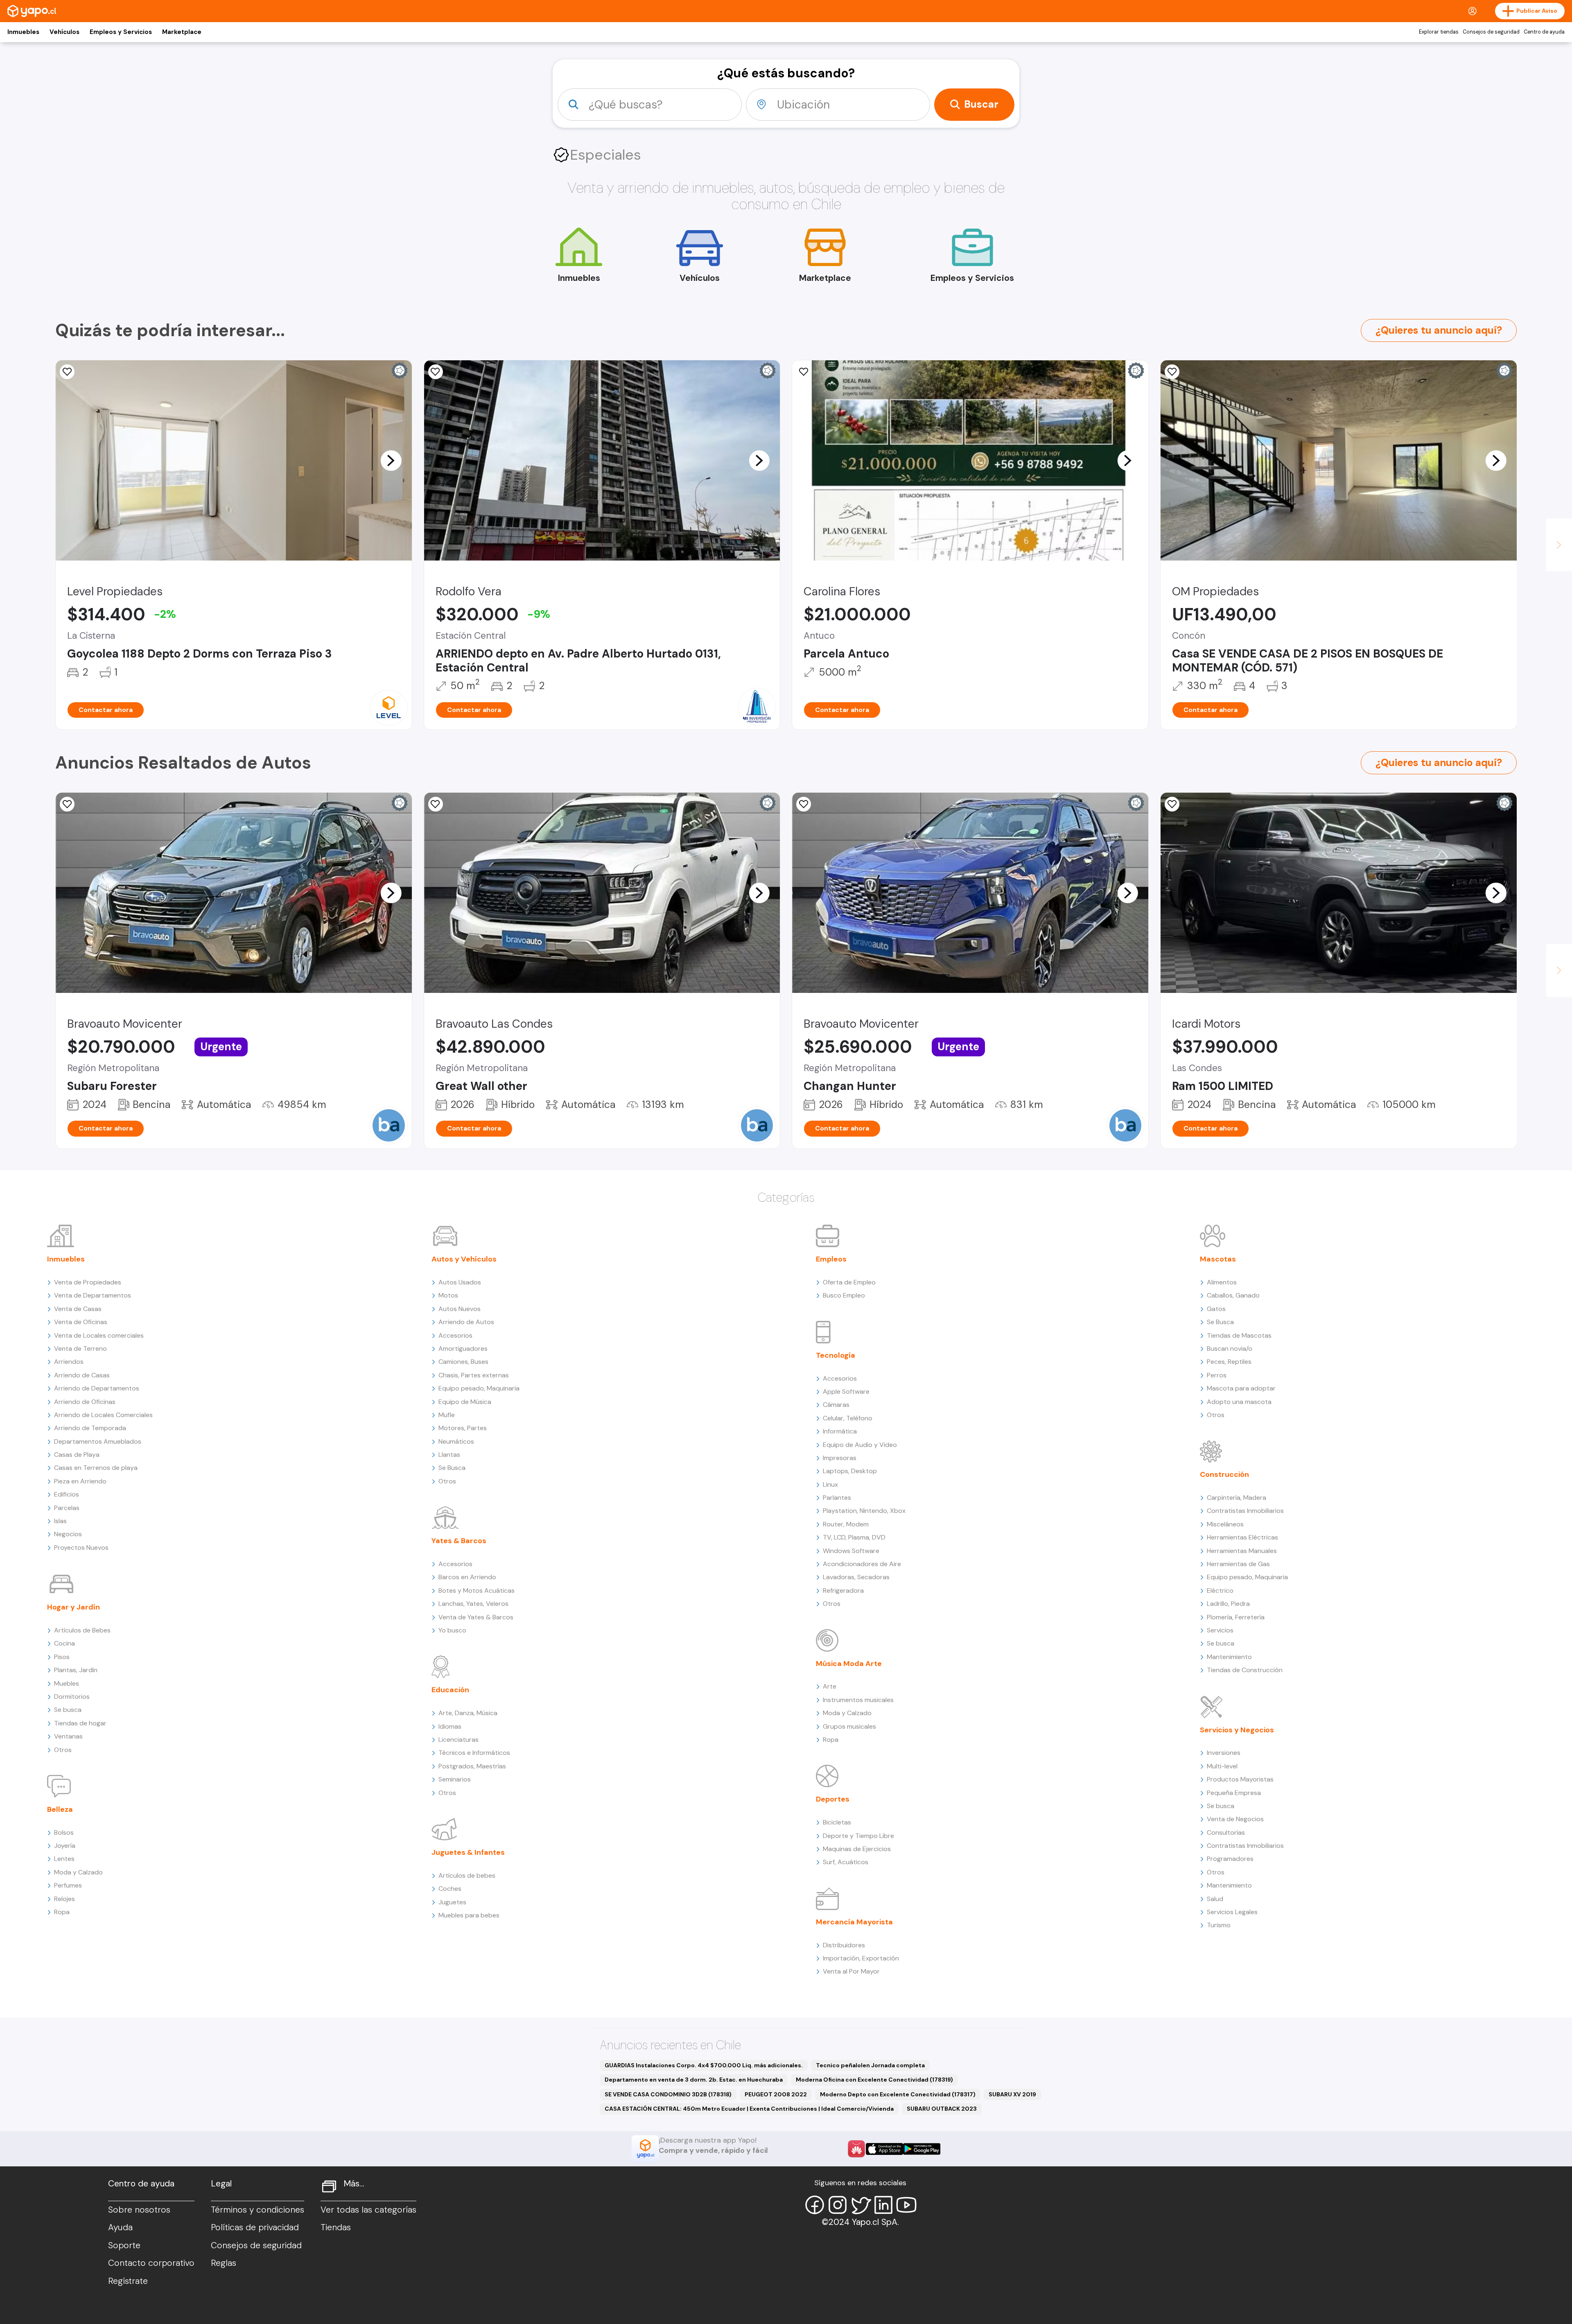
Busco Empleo (844, 1295)
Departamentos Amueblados (98, 1441)
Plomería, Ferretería (1236, 1617)
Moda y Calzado (78, 1872)
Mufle (447, 1415)
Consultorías (1226, 1832)
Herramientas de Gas (1238, 1564)
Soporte (124, 2245)
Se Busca (452, 1468)
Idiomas (450, 1726)
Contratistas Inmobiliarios (1245, 1511)
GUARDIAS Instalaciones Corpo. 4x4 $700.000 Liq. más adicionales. (704, 2065)
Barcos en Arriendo (467, 1577)
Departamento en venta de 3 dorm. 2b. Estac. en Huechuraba (694, 2080)
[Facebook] (815, 2205)
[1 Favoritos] (1172, 804)
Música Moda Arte (849, 1664)
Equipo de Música (465, 1402)
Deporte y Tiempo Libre (858, 1836)
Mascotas (1218, 1259)
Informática (840, 1431)
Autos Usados (460, 1282)
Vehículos (64, 32)
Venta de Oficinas (81, 1322)
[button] (391, 460)
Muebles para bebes (469, 1915)
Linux (830, 1484)
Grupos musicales (849, 1726)
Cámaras (836, 1405)
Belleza (60, 1809)
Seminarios (455, 1779)
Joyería (65, 1846)
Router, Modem (846, 1524)
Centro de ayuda (1544, 32)
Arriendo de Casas (82, 1375)
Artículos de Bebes (82, 1630)
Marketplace (182, 32)
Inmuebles (23, 32)
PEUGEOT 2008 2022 (776, 2094)
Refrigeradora (843, 1590)
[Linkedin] (883, 2205)
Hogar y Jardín (73, 1607)
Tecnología (836, 1355)
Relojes (64, 1899)
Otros (63, 1750)
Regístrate (128, 2281)
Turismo (1219, 1925)
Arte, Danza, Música (468, 1713)
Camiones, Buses (463, 1362)
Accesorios (455, 1335)
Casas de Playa (77, 1455)
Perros (1217, 1375)
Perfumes (68, 1885)
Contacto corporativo (151, 2263)
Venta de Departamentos (93, 1295)
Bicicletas (837, 1822)
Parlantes (837, 1498)
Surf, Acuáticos (846, 1862)
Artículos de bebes (467, 1875)
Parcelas (67, 1508)
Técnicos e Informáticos (474, 1753)
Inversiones (1224, 1753)
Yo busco (452, 1630)
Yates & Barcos (459, 1541)
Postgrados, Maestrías (472, 1766)
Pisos (62, 1657)
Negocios (68, 1534)
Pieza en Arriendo (80, 1481)
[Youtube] (906, 2205)
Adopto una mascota (1239, 1402)
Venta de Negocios (1235, 1819)
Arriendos (69, 1362)
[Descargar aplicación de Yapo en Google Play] (922, 2149)
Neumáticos (456, 1441)
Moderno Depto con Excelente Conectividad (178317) (898, 2094)
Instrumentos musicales (858, 1700)
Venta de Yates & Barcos (476, 1617)
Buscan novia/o (1230, 1349)
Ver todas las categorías (368, 2210)
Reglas (224, 2263)
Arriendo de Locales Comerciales (103, 1415)
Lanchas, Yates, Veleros (473, 1604)
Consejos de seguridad (1491, 32)
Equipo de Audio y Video (860, 1445)
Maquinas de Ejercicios (857, 1849)
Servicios (1220, 1630)
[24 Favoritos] (67, 372)
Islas (60, 1521)
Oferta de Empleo (849, 1282)
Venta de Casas (78, 1309)
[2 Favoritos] (436, 372)
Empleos (831, 1259)
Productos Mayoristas (1240, 1779)
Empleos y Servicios (121, 32)
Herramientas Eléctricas (1242, 1537)
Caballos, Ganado (1233, 1295)
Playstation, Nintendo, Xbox (864, 1511)
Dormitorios (72, 1697)
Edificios (67, 1494)
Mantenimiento (1229, 1657)
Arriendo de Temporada (90, 1428)
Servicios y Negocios (1237, 1730)
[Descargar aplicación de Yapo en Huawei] (856, 2149)
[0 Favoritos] (804, 372)
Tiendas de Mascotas (1239, 1335)
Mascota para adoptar (1241, 1388)
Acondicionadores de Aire (862, 1564)
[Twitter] (861, 2205)
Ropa (62, 1912)
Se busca (68, 1710)
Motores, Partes (463, 1428)
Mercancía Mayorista (854, 1922)
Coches (450, 1889)
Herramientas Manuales (1242, 1551)
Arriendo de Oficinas (85, 1402)
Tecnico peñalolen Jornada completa (870, 2065)
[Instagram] (838, 2205)
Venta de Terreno (80, 1349)
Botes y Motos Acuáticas (477, 1590)
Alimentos (1222, 1282)
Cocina (64, 1643)
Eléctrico (1220, 1590)
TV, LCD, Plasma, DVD (854, 1537)
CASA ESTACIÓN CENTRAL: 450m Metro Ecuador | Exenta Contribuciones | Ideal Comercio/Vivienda (749, 2109)
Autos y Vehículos (464, 1259)
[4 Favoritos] (1172, 372)
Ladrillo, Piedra (1228, 1604)
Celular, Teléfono (848, 1418)
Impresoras (840, 1458)
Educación (450, 1690)
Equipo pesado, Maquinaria (479, 1388)
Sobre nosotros (139, 2210)
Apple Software (846, 1391)
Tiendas (336, 2227)
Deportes (833, 1799)
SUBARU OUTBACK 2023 (942, 2109)
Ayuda (120, 2227)
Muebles (67, 1683)
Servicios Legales (1232, 1912)
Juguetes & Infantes (468, 1852)
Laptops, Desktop (850, 1471)
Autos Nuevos (460, 1309)
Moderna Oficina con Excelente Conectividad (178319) (874, 2080)
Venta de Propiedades (88, 1282)
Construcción (1224, 1474)
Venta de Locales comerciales (99, 1335)
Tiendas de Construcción (1245, 1670)
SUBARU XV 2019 (1012, 2094)
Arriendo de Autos (466, 1322)
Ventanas (68, 1736)
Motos (448, 1295)
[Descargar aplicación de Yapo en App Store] (884, 2149)
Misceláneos (1225, 1524)
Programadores (1230, 1859)
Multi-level (1222, 1766)
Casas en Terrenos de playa (96, 1468)
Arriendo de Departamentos (97, 1388)
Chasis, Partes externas (474, 1375)
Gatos (1216, 1309)
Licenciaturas (458, 1740)
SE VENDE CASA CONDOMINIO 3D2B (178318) (668, 2094)
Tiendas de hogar (80, 1723)
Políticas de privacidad (255, 2227)
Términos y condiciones (257, 2210)
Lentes (64, 1859)
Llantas (449, 1455)
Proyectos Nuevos (81, 1547)
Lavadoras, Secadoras (856, 1577)
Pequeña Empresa (1234, 1793)
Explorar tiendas (1439, 32)
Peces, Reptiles (1229, 1362)
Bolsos (64, 1832)
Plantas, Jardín (76, 1670)
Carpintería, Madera (1237, 1498)
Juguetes (452, 1902)
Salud (1215, 1899)
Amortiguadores (463, 1349)
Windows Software (851, 1551)
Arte (830, 1686)
